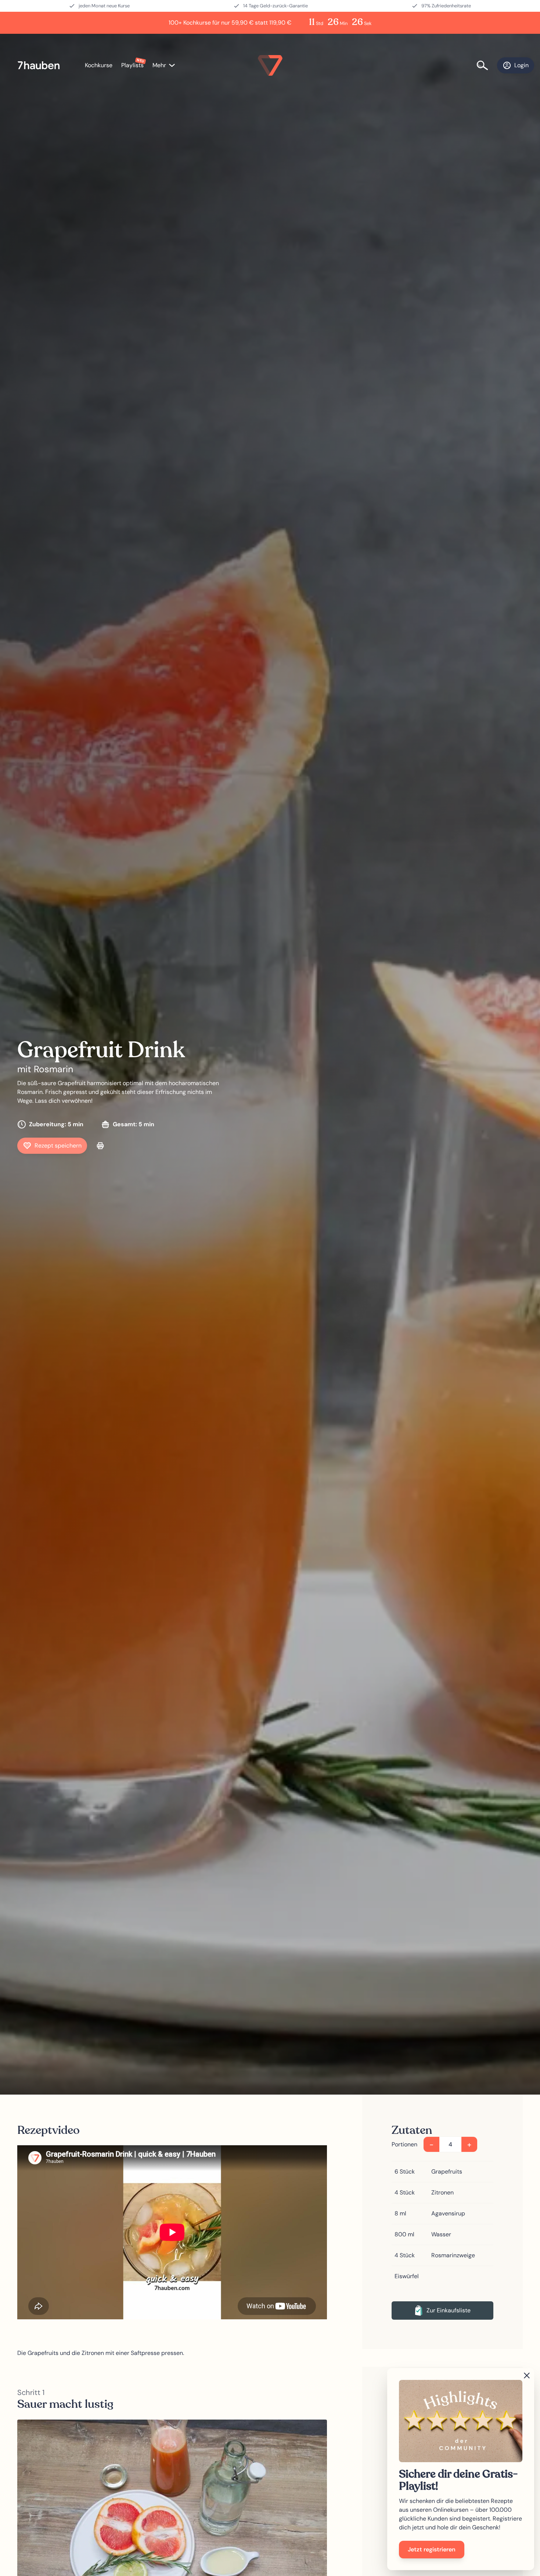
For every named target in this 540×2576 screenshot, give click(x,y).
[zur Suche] (487, 65)
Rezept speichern (58, 1146)
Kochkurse (99, 65)
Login (521, 65)
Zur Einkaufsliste (449, 2310)
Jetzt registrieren (432, 2549)
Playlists (132, 65)
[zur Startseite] (42, 66)
